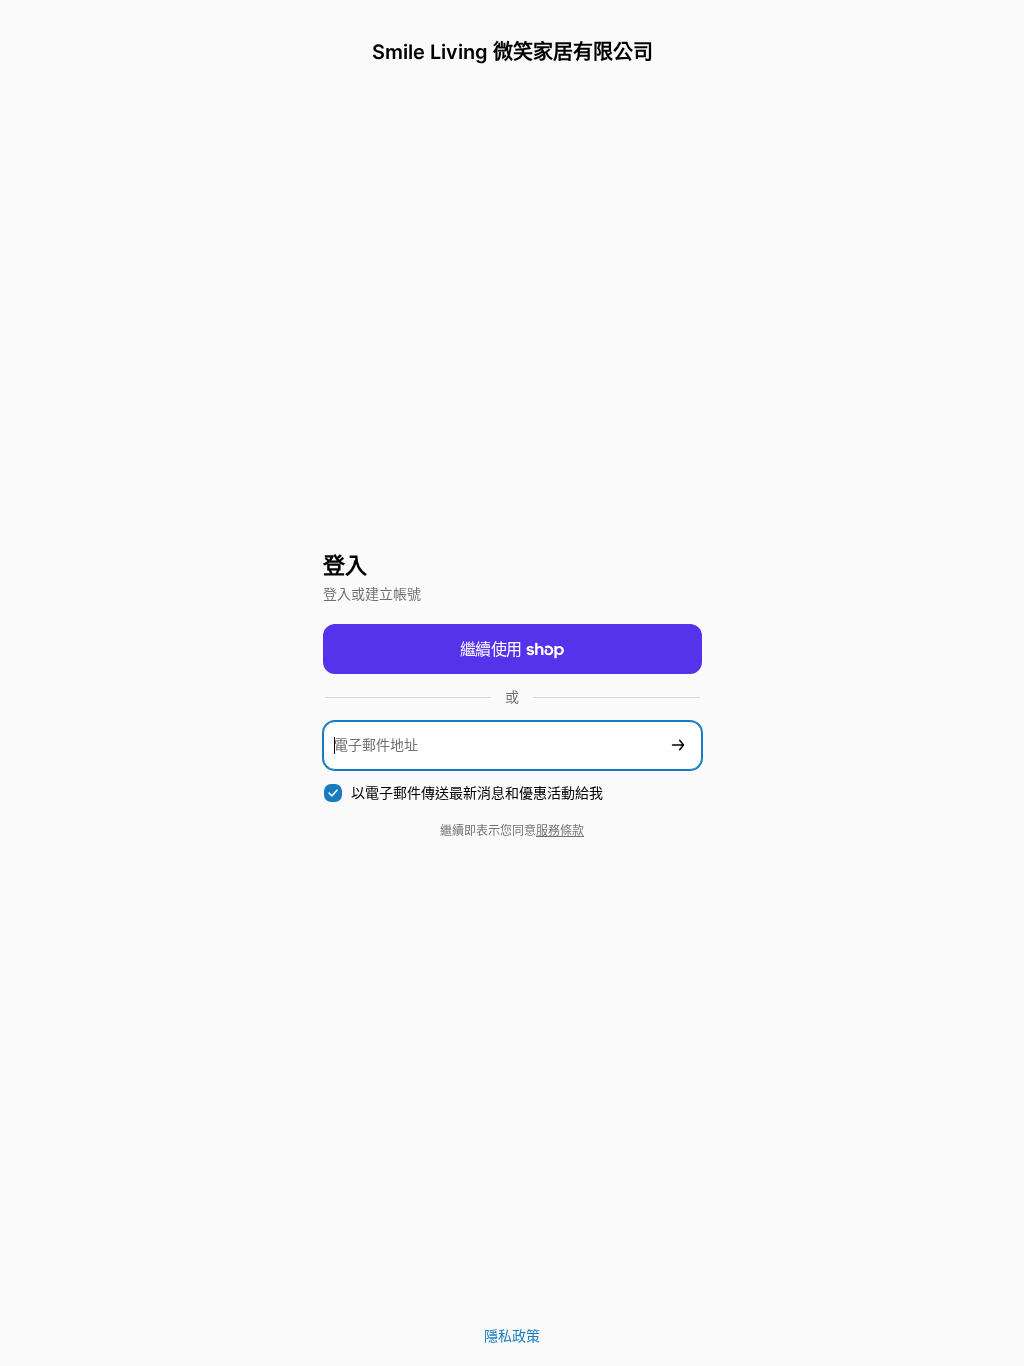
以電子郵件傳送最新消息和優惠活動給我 (477, 792)
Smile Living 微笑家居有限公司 (512, 52)
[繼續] (678, 745)
